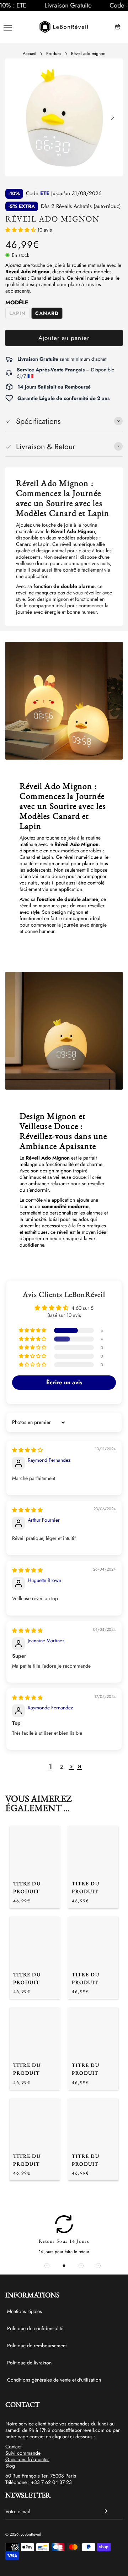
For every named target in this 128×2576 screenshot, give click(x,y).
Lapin (17, 313)
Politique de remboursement (37, 2346)
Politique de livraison (29, 2363)
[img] (27, 1450)
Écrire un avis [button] (64, 1382)
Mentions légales (25, 2311)
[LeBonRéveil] (64, 27)
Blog (10, 2466)
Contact (13, 2446)
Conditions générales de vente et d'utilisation (54, 2380)
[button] (4, 5)
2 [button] (62, 1767)
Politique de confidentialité (35, 2328)
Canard (47, 313)
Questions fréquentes (27, 2459)
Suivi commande (23, 2453)
